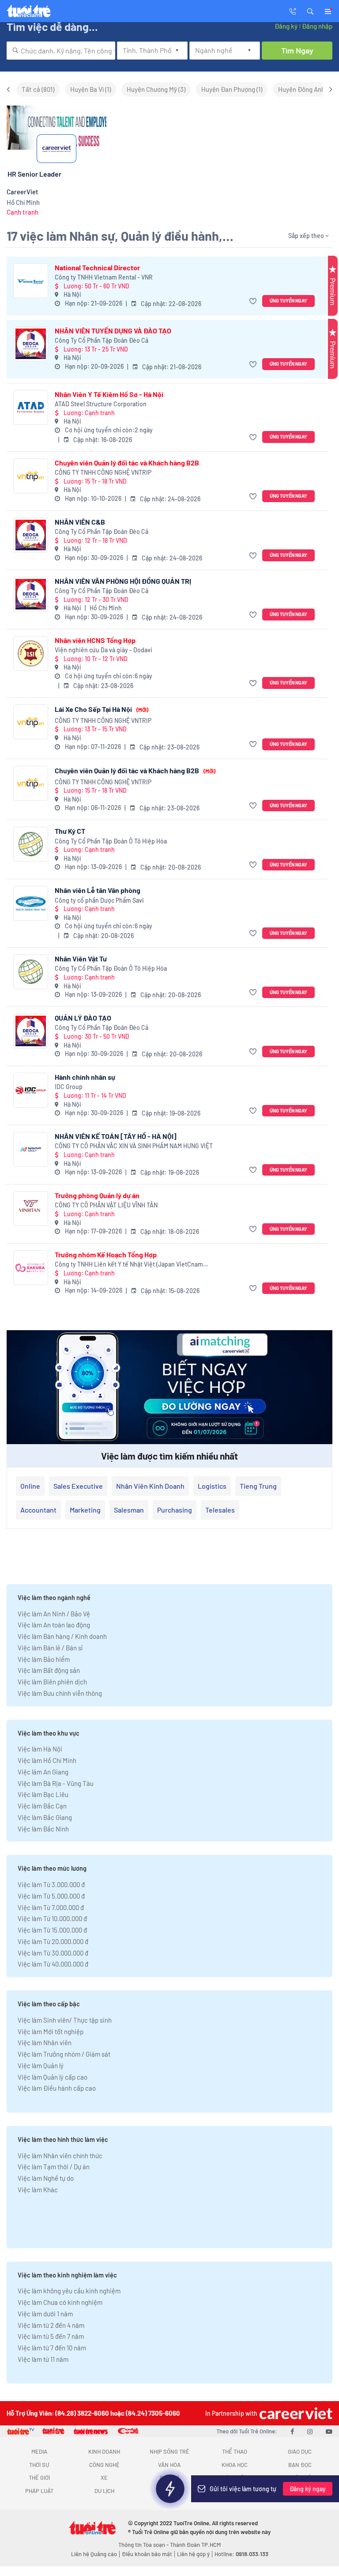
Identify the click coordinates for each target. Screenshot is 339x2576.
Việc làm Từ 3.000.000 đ (51, 1884)
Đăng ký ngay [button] (308, 2489)
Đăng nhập (317, 26)
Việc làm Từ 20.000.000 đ (53, 1941)
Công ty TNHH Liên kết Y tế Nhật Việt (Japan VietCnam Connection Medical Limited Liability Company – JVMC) (130, 1265)
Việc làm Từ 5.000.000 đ (51, 1896)
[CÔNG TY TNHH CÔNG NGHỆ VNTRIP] (31, 476)
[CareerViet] (295, 2413)
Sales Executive (78, 1486)
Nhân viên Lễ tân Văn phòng (98, 890)
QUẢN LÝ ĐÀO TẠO (83, 1018)
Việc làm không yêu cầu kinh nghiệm (69, 2291)
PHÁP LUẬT (39, 2491)
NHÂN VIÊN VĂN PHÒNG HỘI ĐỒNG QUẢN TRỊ (123, 581)
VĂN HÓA (169, 2465)
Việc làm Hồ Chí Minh (47, 1760)
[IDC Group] (31, 1090)
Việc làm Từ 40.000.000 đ (53, 1964)
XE (104, 2478)
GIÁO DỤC (300, 2451)
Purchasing (175, 1510)
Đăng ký (286, 26)
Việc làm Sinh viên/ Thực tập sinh (65, 2020)
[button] (310, 11)
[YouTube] (329, 2431)
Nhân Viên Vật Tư (81, 959)
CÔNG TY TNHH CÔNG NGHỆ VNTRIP (103, 472)
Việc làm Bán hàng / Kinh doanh (62, 1636)
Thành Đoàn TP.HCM (195, 2545)
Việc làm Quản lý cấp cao (53, 2077)
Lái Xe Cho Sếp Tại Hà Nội (102, 709)
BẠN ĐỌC (300, 2465)
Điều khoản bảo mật (147, 2554)
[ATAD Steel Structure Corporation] (31, 407)
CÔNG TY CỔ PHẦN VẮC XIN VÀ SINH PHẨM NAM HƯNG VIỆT (134, 1146)
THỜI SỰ (39, 2465)
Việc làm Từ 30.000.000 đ (53, 1953)
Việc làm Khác (38, 2190)
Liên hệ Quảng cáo (94, 2554)
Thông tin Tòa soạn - (144, 2545)
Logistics (212, 1486)
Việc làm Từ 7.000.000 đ (51, 1907)
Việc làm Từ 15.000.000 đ (52, 1930)
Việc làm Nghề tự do (46, 2178)
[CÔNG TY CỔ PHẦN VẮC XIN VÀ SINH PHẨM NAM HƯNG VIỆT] (31, 1149)
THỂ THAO (235, 2451)
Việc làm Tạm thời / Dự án (54, 2167)
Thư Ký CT (70, 831)
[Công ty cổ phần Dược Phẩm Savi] (31, 903)
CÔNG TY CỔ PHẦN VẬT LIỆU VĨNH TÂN (106, 1205)
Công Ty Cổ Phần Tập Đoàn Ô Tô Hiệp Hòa (111, 841)
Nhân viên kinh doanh (150, 1486)
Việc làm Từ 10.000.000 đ (52, 1918)
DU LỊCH (104, 2491)
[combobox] (61, 51)
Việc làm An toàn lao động (54, 1625)
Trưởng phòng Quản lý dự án (97, 1195)
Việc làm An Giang (43, 1772)
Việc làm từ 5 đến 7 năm (51, 2336)
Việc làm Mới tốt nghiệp (51, 2031)
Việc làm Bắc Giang (45, 1817)
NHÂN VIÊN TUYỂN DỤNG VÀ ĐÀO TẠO (113, 331)
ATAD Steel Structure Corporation (101, 404)
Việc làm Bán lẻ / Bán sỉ (50, 1648)
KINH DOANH (104, 2451)
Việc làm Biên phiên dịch (52, 1682)
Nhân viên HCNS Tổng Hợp (95, 640)
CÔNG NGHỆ (104, 2465)
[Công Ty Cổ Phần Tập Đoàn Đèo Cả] (31, 344)
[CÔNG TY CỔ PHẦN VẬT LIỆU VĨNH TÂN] (31, 1209)
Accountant (38, 1510)
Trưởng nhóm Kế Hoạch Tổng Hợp (106, 1254)
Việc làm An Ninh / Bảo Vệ (54, 1614)
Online (30, 1486)
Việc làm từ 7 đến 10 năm (52, 2348)
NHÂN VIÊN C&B (80, 522)
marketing (85, 1510)
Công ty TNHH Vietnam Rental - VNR (104, 277)
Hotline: (241, 2554)
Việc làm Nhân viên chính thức (60, 2156)
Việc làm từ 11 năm (43, 2359)
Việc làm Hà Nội (40, 1749)
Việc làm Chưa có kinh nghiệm (60, 2302)
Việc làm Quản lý (41, 2065)
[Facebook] (292, 2431)
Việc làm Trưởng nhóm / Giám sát (64, 2054)
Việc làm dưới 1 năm (45, 2314)
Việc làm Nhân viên (45, 2043)
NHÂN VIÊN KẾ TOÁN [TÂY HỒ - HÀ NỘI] (116, 1136)
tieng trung (258, 1486)
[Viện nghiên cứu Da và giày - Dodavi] (31, 653)
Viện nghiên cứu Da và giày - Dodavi (104, 650)
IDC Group (69, 1087)
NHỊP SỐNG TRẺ (169, 2451)
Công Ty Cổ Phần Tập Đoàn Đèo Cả (102, 340)
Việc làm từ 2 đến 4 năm (51, 2325)
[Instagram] (310, 2431)
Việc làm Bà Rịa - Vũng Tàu (56, 1783)
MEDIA (39, 2451)
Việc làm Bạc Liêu (43, 1794)
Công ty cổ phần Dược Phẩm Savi (99, 900)
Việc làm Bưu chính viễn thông (60, 1693)
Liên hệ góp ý (193, 2554)
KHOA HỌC (235, 2465)
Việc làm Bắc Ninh (43, 1829)
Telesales (220, 1510)
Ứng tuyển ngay (288, 301)
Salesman (129, 1510)
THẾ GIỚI (39, 2478)
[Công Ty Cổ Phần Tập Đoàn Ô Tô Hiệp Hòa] (31, 844)
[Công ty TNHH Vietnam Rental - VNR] (31, 281)
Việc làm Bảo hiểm (44, 1659)
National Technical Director (97, 267)
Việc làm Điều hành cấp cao (57, 2088)
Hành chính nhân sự (85, 1077)
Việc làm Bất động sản (49, 1670)
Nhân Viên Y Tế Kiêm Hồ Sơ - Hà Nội (109, 394)
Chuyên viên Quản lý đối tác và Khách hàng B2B (127, 463)
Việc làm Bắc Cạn (42, 1806)
